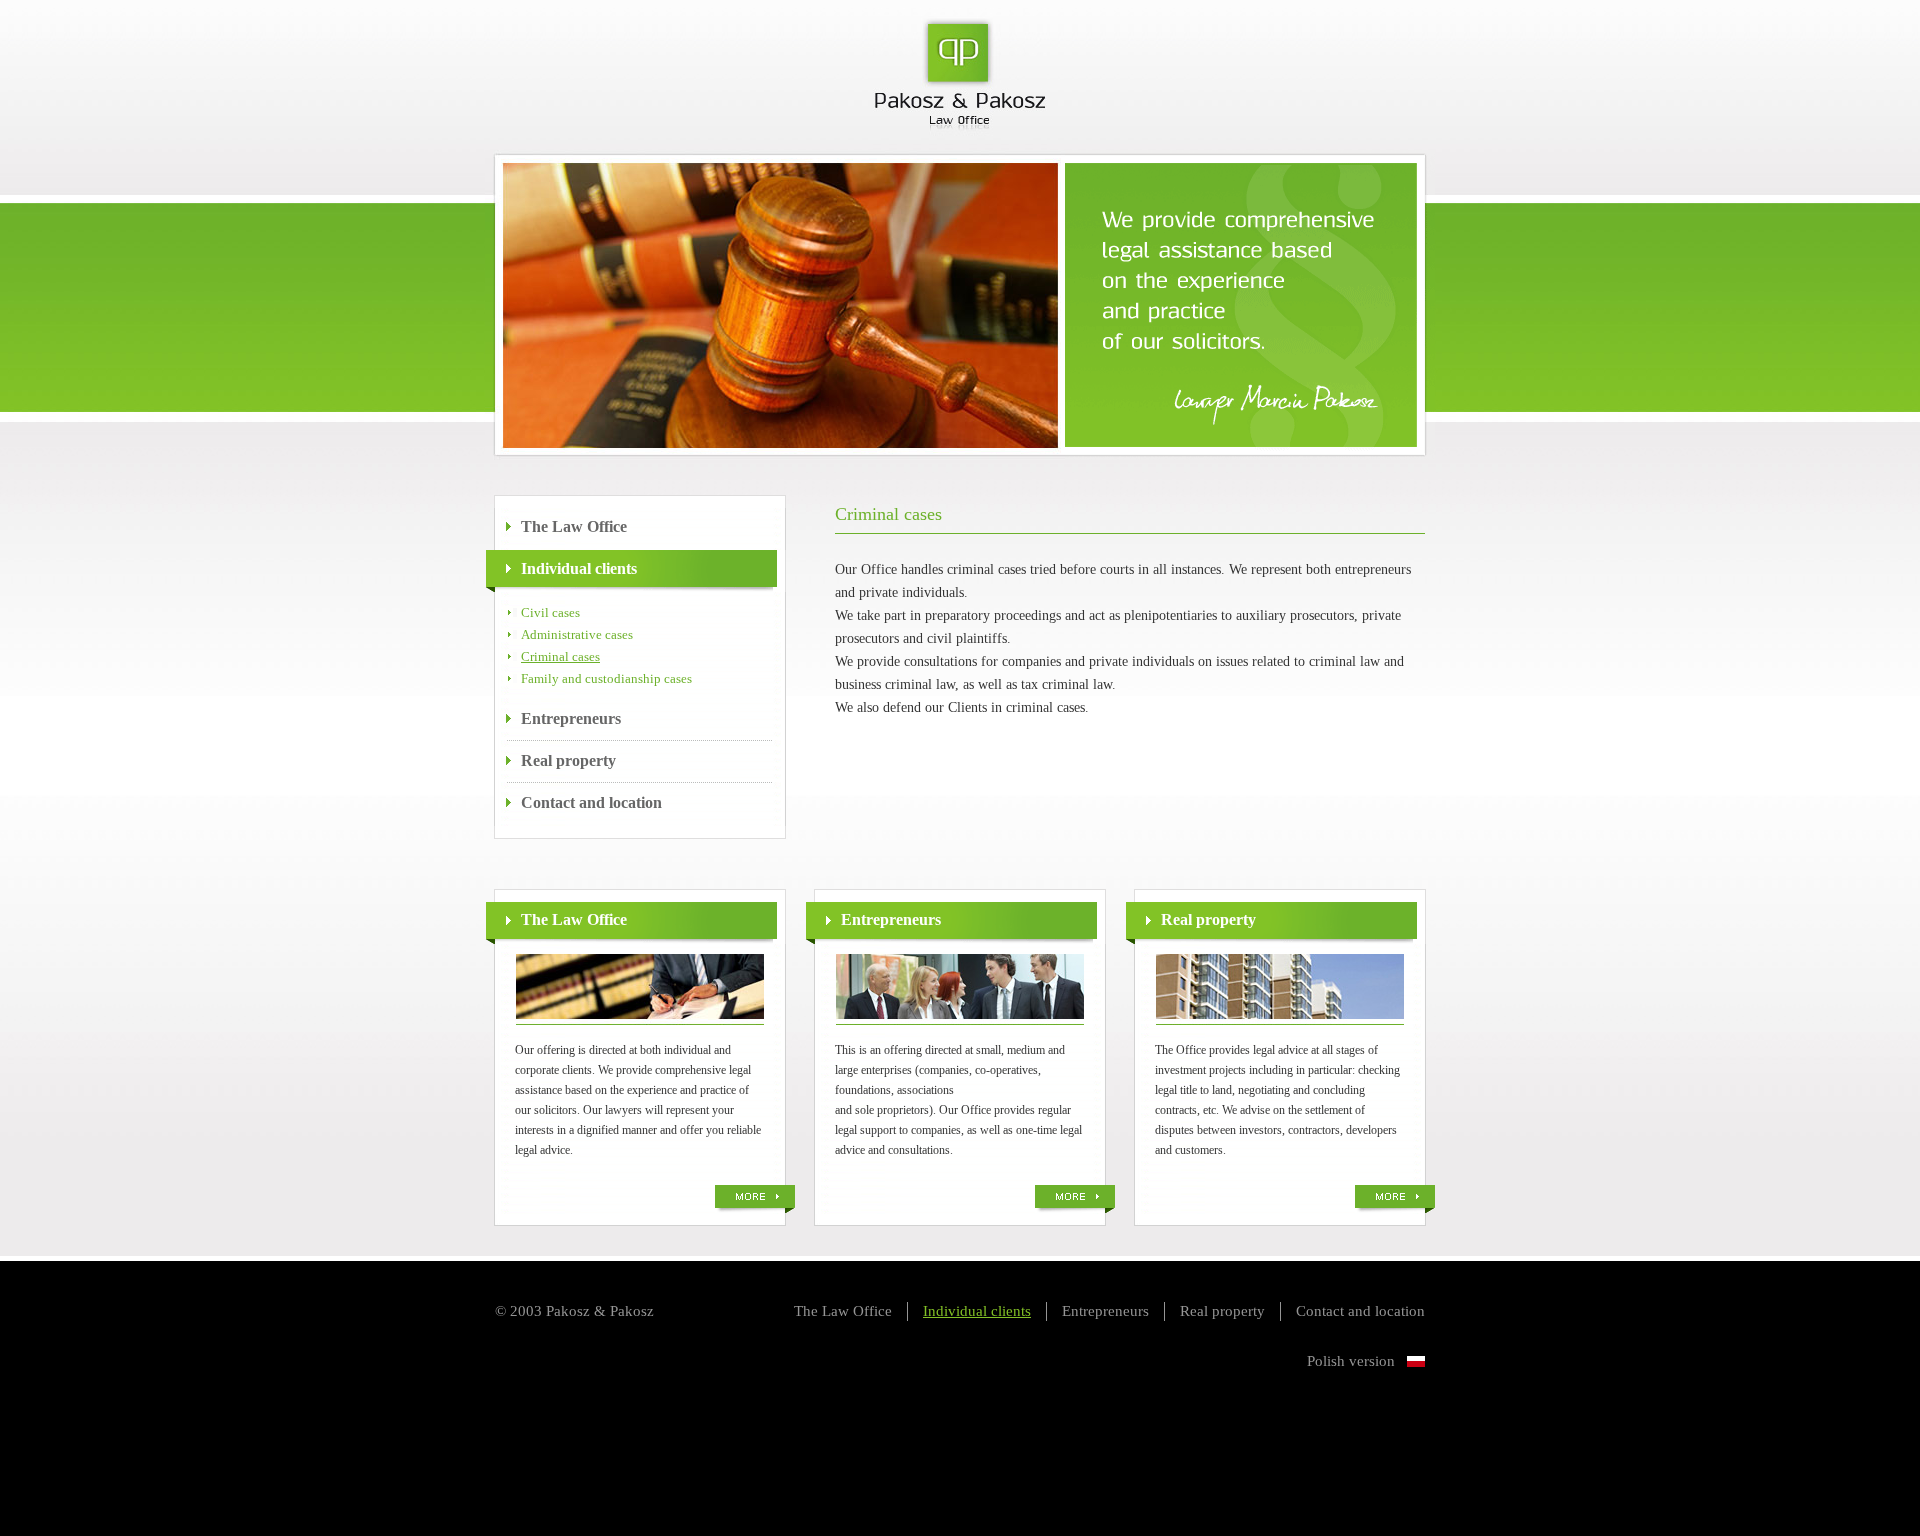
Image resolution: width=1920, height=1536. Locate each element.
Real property (568, 760)
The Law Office (574, 526)
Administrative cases (577, 634)
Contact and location (591, 802)
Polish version (1351, 1361)
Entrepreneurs (571, 718)
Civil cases (550, 612)
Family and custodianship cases (606, 678)
